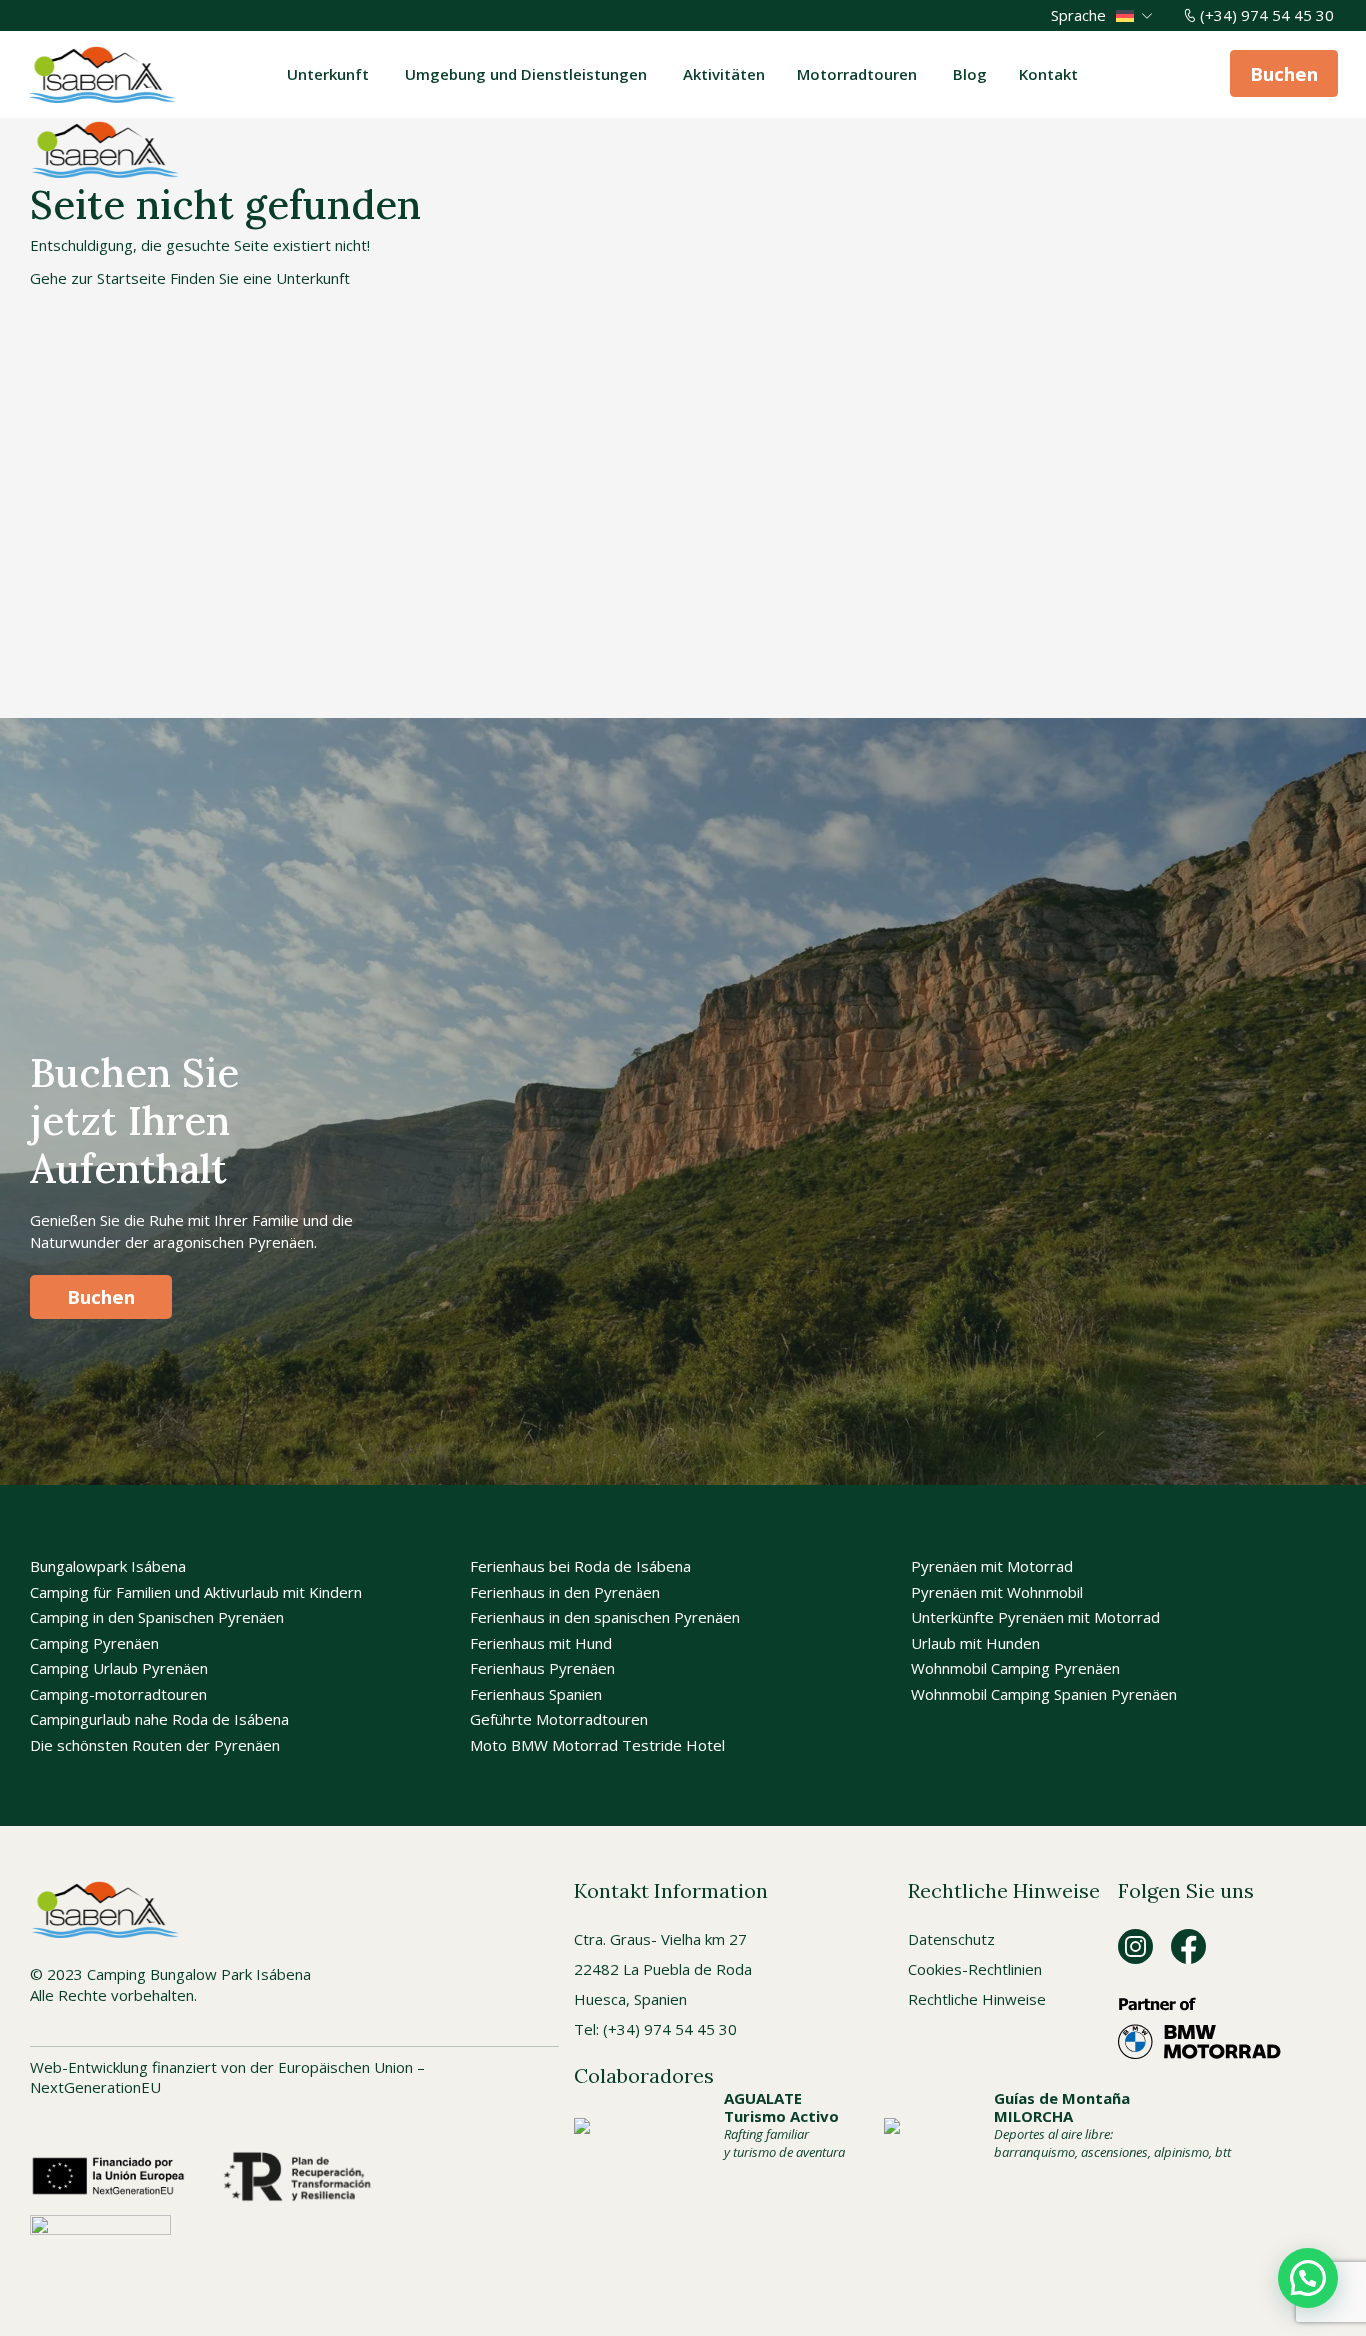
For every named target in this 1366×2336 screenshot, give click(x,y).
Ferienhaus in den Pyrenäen (565, 1592)
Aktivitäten (724, 74)
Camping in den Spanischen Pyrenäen (157, 1617)
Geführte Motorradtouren (559, 1719)
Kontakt (1048, 74)
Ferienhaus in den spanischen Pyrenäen (605, 1617)
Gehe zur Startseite (98, 278)
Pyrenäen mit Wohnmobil (997, 1592)
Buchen (1284, 73)
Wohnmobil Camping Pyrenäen (1015, 1668)
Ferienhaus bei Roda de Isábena (580, 1566)
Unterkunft (330, 74)
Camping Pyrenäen (94, 1643)
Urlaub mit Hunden (975, 1643)
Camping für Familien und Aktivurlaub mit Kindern (196, 1592)
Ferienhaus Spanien (536, 1694)
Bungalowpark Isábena (108, 1566)
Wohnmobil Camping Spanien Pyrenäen (1044, 1694)
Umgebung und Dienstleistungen (528, 74)
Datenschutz (951, 1939)
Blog (970, 74)
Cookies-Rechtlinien (975, 1969)
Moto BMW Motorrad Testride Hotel (597, 1745)
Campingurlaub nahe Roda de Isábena (159, 1719)
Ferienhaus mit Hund (541, 1643)
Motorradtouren (859, 74)
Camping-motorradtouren (118, 1694)
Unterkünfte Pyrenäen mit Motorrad (1035, 1617)
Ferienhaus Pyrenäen (542, 1668)
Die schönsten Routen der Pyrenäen (155, 1745)
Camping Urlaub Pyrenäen (119, 1668)
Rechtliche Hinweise (977, 1999)
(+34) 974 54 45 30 (1267, 15)
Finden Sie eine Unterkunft (260, 278)
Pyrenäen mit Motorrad (992, 1566)
